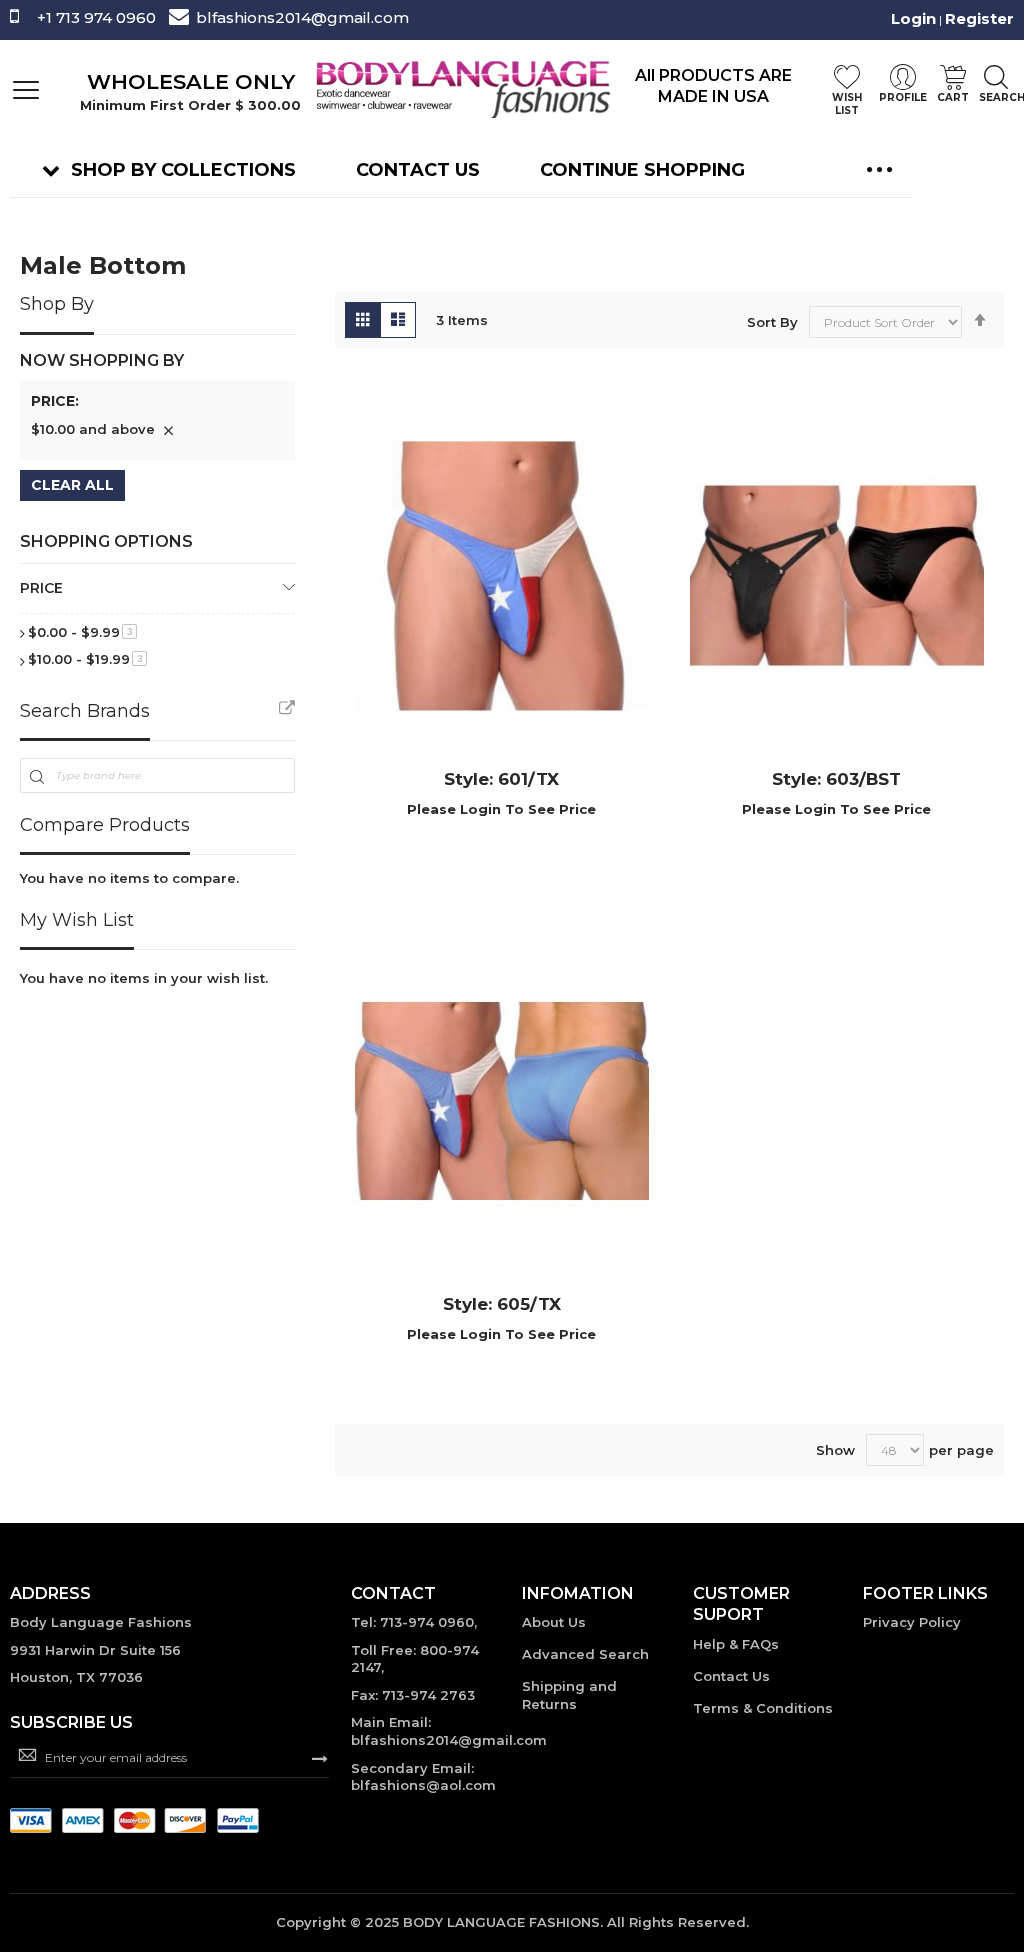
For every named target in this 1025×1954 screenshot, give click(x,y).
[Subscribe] (320, 1757)
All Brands (287, 709)
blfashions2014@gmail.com (302, 17)
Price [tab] (41, 588)
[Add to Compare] (527, 838)
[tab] (157, 405)
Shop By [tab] (57, 304)
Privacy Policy (912, 1622)
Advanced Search (585, 1654)
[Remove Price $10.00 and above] (168, 430)
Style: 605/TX (502, 1304)
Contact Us (731, 1676)
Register (979, 18)
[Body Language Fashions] (461, 89)
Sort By (772, 322)
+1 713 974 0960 (96, 17)
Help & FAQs (736, 1644)
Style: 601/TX (501, 779)
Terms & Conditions (763, 1708)
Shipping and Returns (569, 1695)
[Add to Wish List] (477, 838)
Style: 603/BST (836, 779)
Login (913, 18)
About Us (554, 1622)
